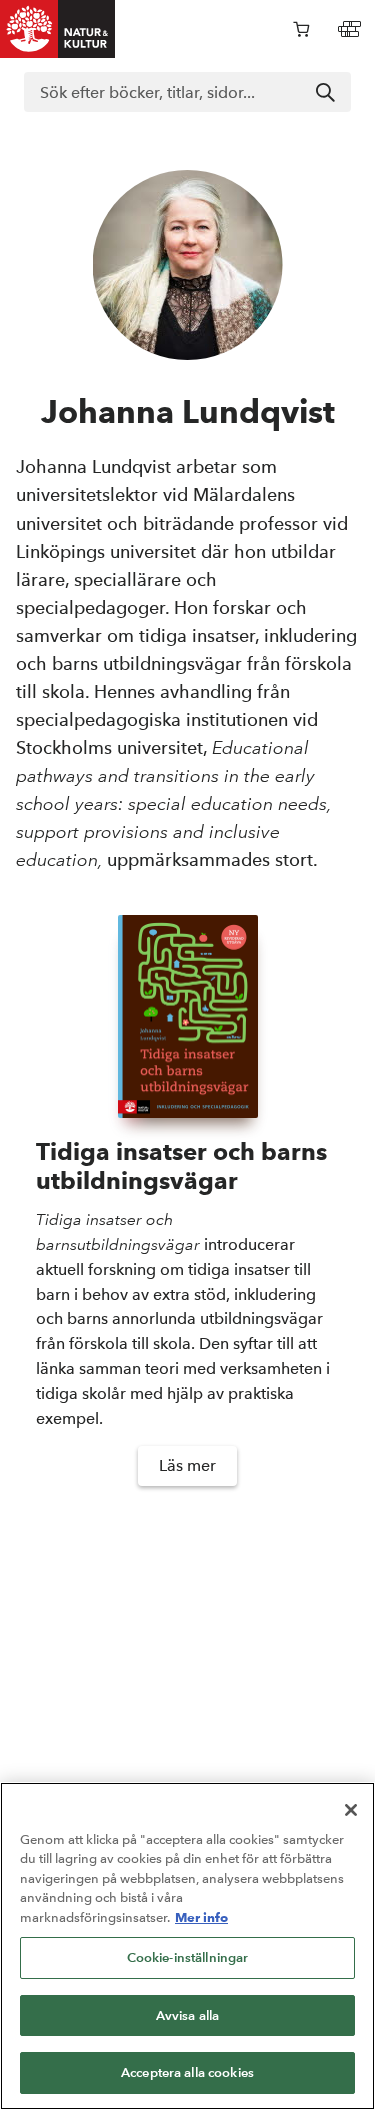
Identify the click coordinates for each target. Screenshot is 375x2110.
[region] (187, 1946)
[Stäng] (351, 1810)
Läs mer (187, 1465)
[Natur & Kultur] (58, 29)
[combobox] (187, 92)
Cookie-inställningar (188, 1957)
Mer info (201, 1917)
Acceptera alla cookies (187, 2072)
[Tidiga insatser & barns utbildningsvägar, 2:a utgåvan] (188, 1017)
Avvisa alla (187, 2015)
